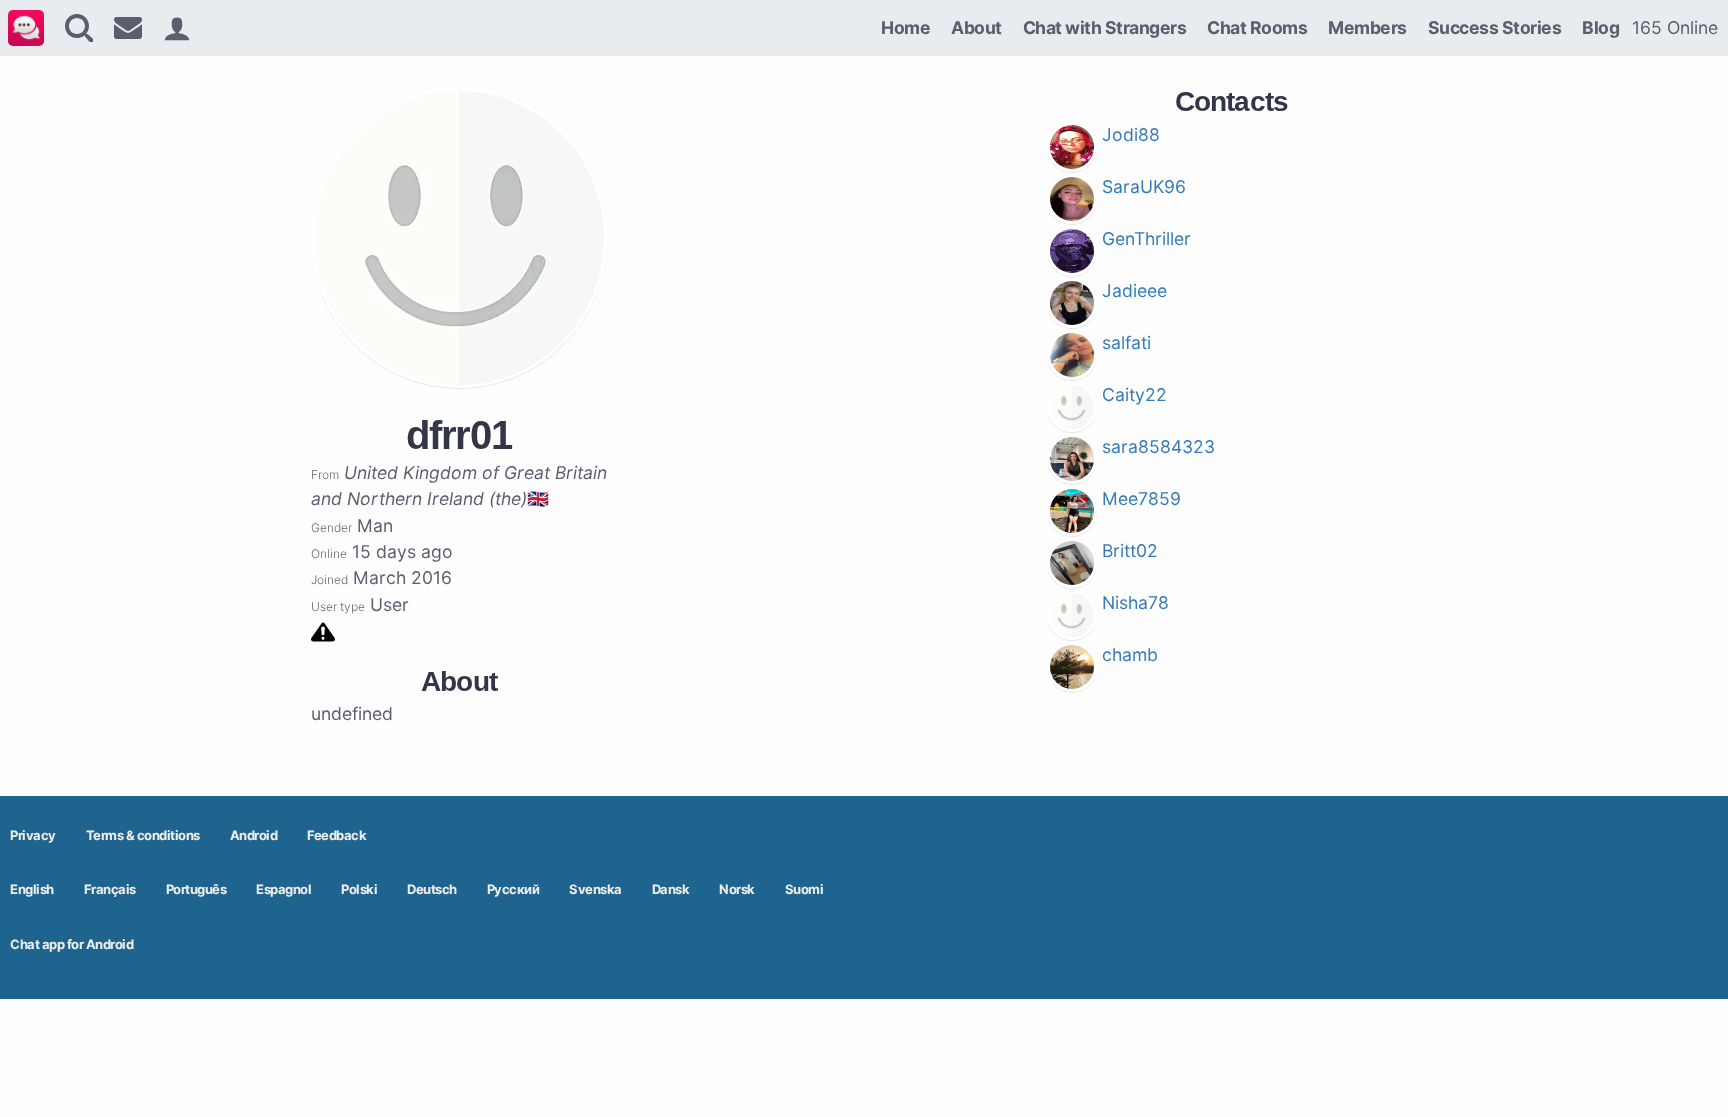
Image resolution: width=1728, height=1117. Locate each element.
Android (254, 835)
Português (196, 889)
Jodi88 (1131, 134)
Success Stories (1495, 27)
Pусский (513, 889)
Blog (1600, 27)
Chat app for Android (71, 944)
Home (905, 27)
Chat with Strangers (1105, 27)
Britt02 (1130, 550)
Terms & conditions (143, 835)
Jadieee (1134, 290)
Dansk (671, 889)
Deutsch (432, 889)
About (976, 27)
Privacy (33, 835)
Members (1367, 27)
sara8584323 (1158, 446)
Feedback (336, 835)
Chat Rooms (1257, 27)
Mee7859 (1141, 498)
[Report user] (323, 630)
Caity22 (1134, 394)
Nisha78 (1135, 602)
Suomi (804, 889)
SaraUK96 (1144, 186)
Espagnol (283, 889)
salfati (1126, 342)
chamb (1130, 654)
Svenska (595, 889)
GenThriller (1146, 238)
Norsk (737, 889)
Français (110, 889)
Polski (359, 889)
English (32, 889)
